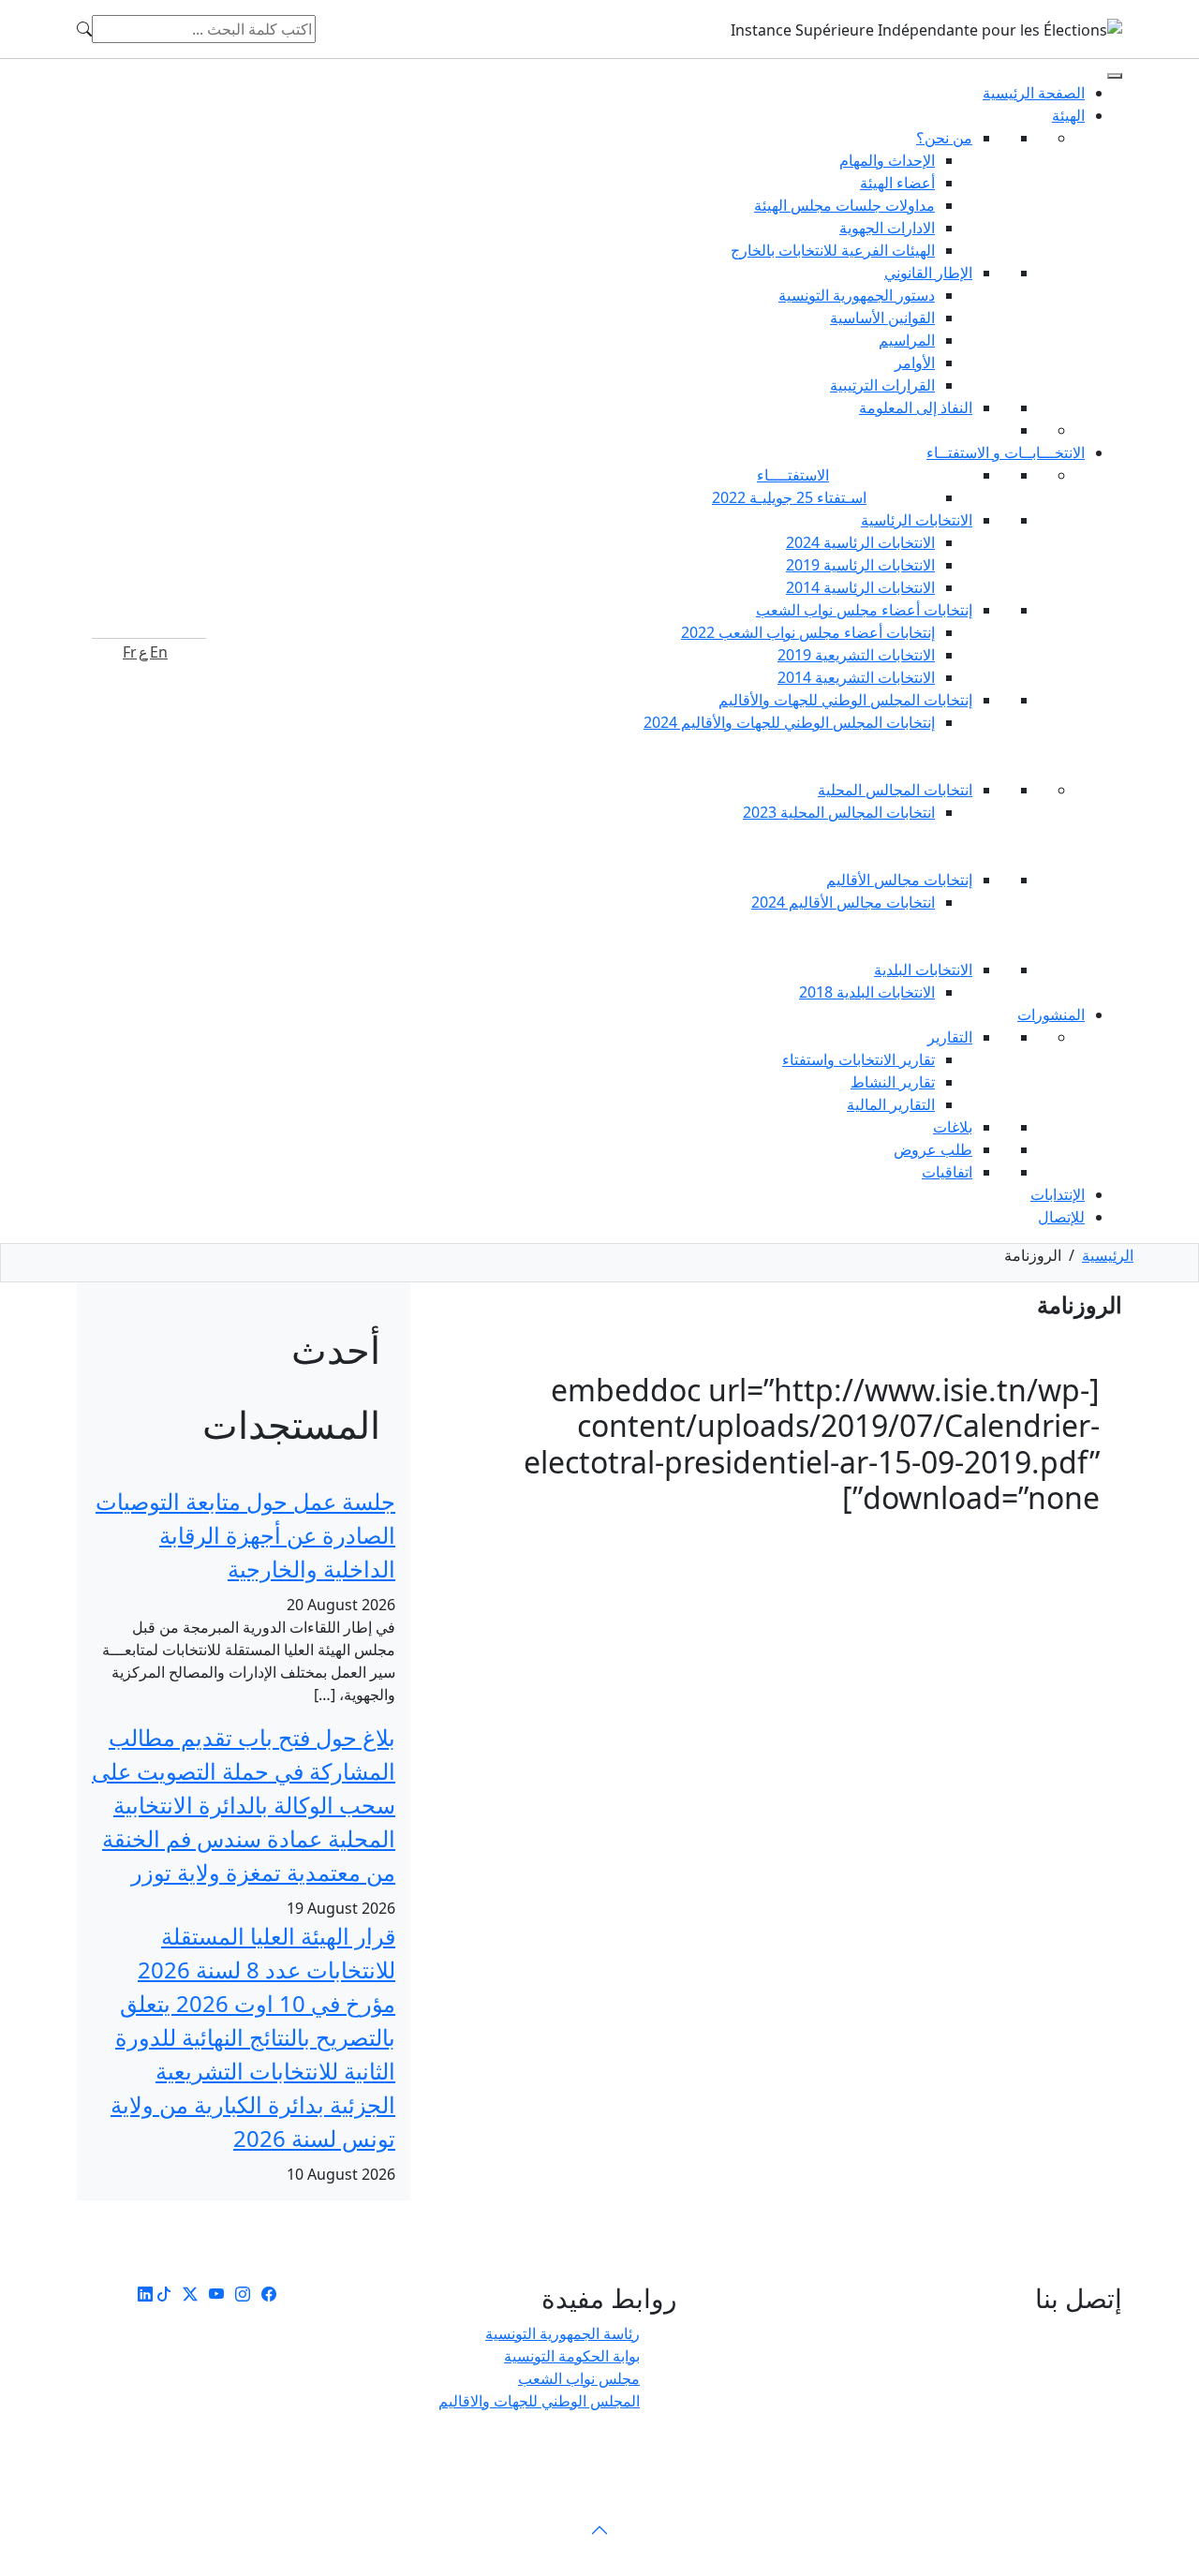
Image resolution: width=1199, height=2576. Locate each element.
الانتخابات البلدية (923, 970)
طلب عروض (933, 1149)
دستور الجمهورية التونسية (857, 295)
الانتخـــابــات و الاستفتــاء (1006, 452)
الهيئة (1068, 115)
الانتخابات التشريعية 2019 (856, 655)
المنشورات (1051, 1014)
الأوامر (915, 363)
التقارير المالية (891, 1104)
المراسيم (907, 340)
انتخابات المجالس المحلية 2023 (839, 812)
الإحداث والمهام (887, 160)
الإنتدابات (1058, 1194)
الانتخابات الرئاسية (917, 520)
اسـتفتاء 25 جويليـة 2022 (789, 497)
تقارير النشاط (893, 1082)
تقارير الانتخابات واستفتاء (859, 1059)
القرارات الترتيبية (882, 385)
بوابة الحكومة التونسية (572, 2356)
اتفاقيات (947, 1172)
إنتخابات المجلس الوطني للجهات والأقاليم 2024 (789, 722)
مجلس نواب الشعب (579, 2378)
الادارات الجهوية (887, 228)
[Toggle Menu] (1115, 76)
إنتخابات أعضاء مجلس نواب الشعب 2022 (808, 632)
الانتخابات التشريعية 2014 (856, 677)
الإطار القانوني (928, 273)
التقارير (950, 1037)
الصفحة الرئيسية (1034, 93)
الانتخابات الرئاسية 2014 (860, 587)
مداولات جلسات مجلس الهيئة (844, 205)
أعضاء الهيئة (897, 183)
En (159, 652)
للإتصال (1061, 1217)
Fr (130, 652)
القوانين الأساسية (882, 318)
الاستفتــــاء (793, 475)
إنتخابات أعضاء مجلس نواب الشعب (864, 610)
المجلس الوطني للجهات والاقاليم (539, 2401)
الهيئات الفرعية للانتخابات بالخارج (833, 250)
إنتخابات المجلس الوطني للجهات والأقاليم (845, 700)
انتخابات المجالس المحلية (895, 790)
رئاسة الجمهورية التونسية (562, 2333)
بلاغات (953, 1127)
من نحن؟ (944, 138)
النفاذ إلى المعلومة (916, 407)
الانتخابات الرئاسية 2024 (860, 542)
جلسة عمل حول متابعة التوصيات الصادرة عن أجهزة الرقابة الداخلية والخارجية (245, 1535)
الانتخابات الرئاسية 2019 (860, 565)
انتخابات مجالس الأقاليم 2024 (843, 902)
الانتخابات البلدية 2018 (867, 992)
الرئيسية (1108, 1255)
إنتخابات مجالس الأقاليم (899, 880)
